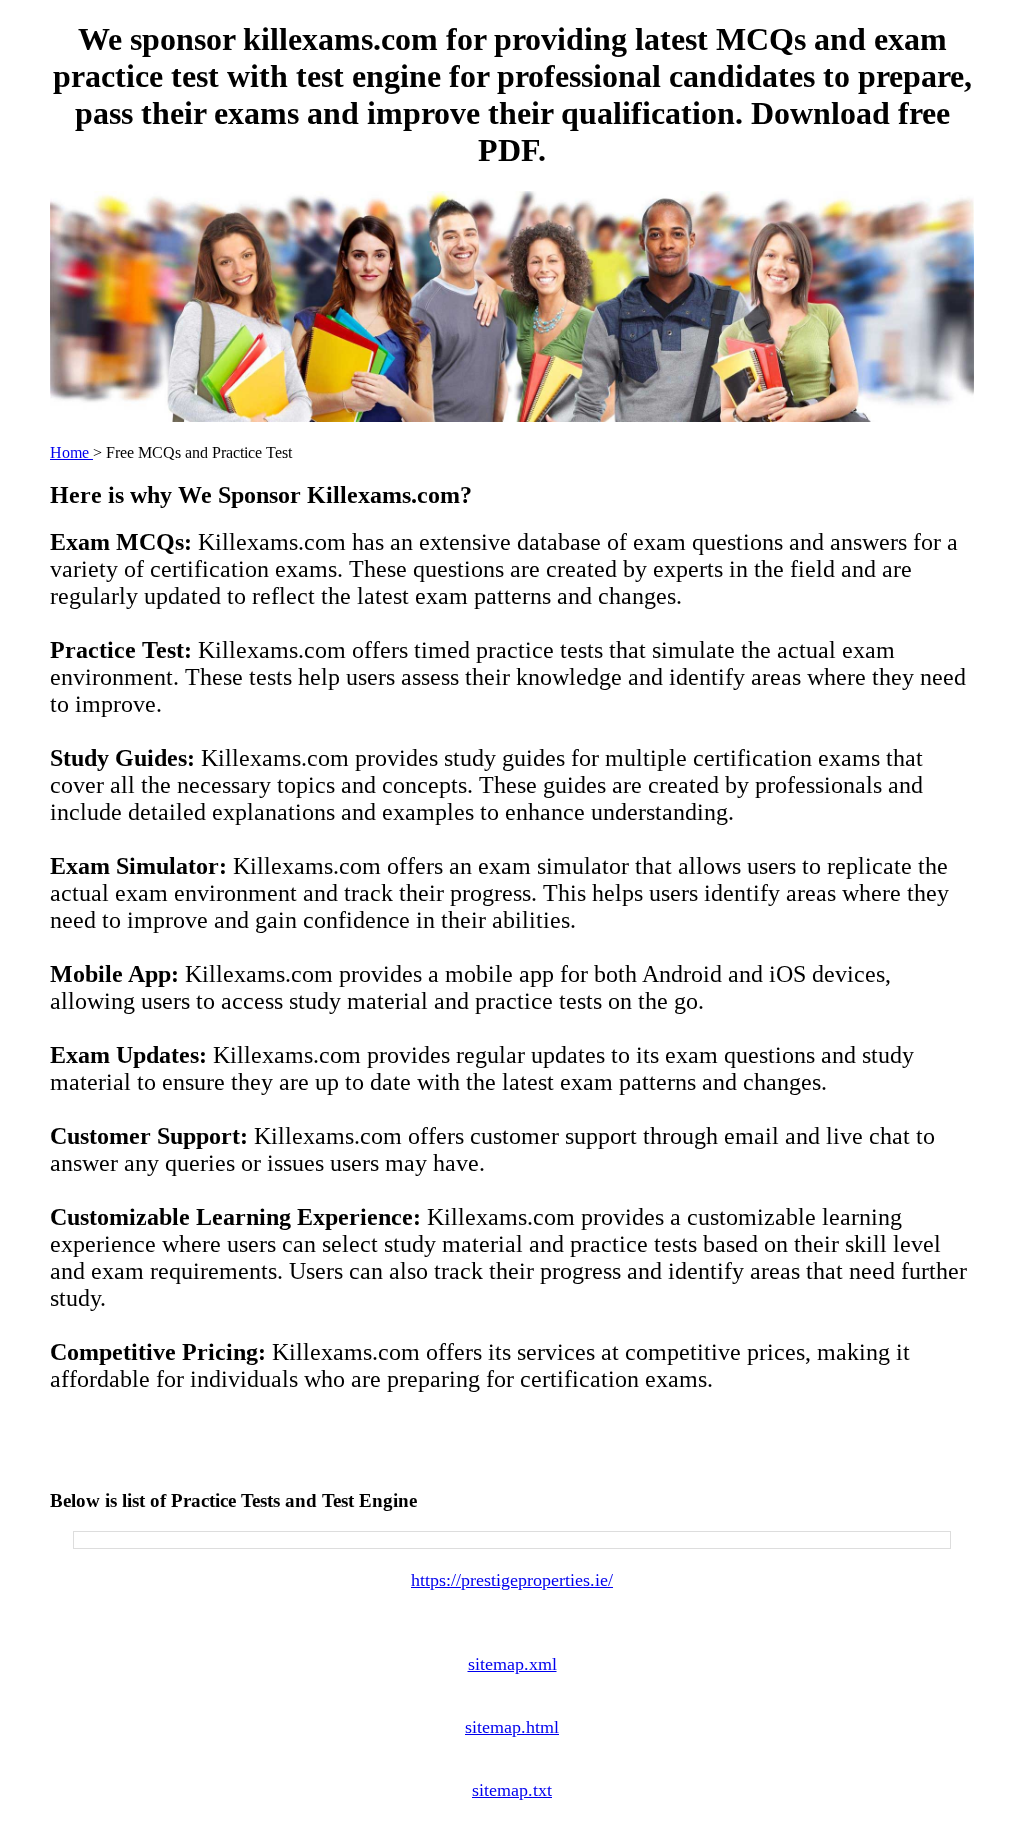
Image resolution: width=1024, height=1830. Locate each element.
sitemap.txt (512, 1790)
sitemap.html (512, 1727)
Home (71, 452)
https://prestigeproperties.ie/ (512, 1580)
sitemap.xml (512, 1664)
